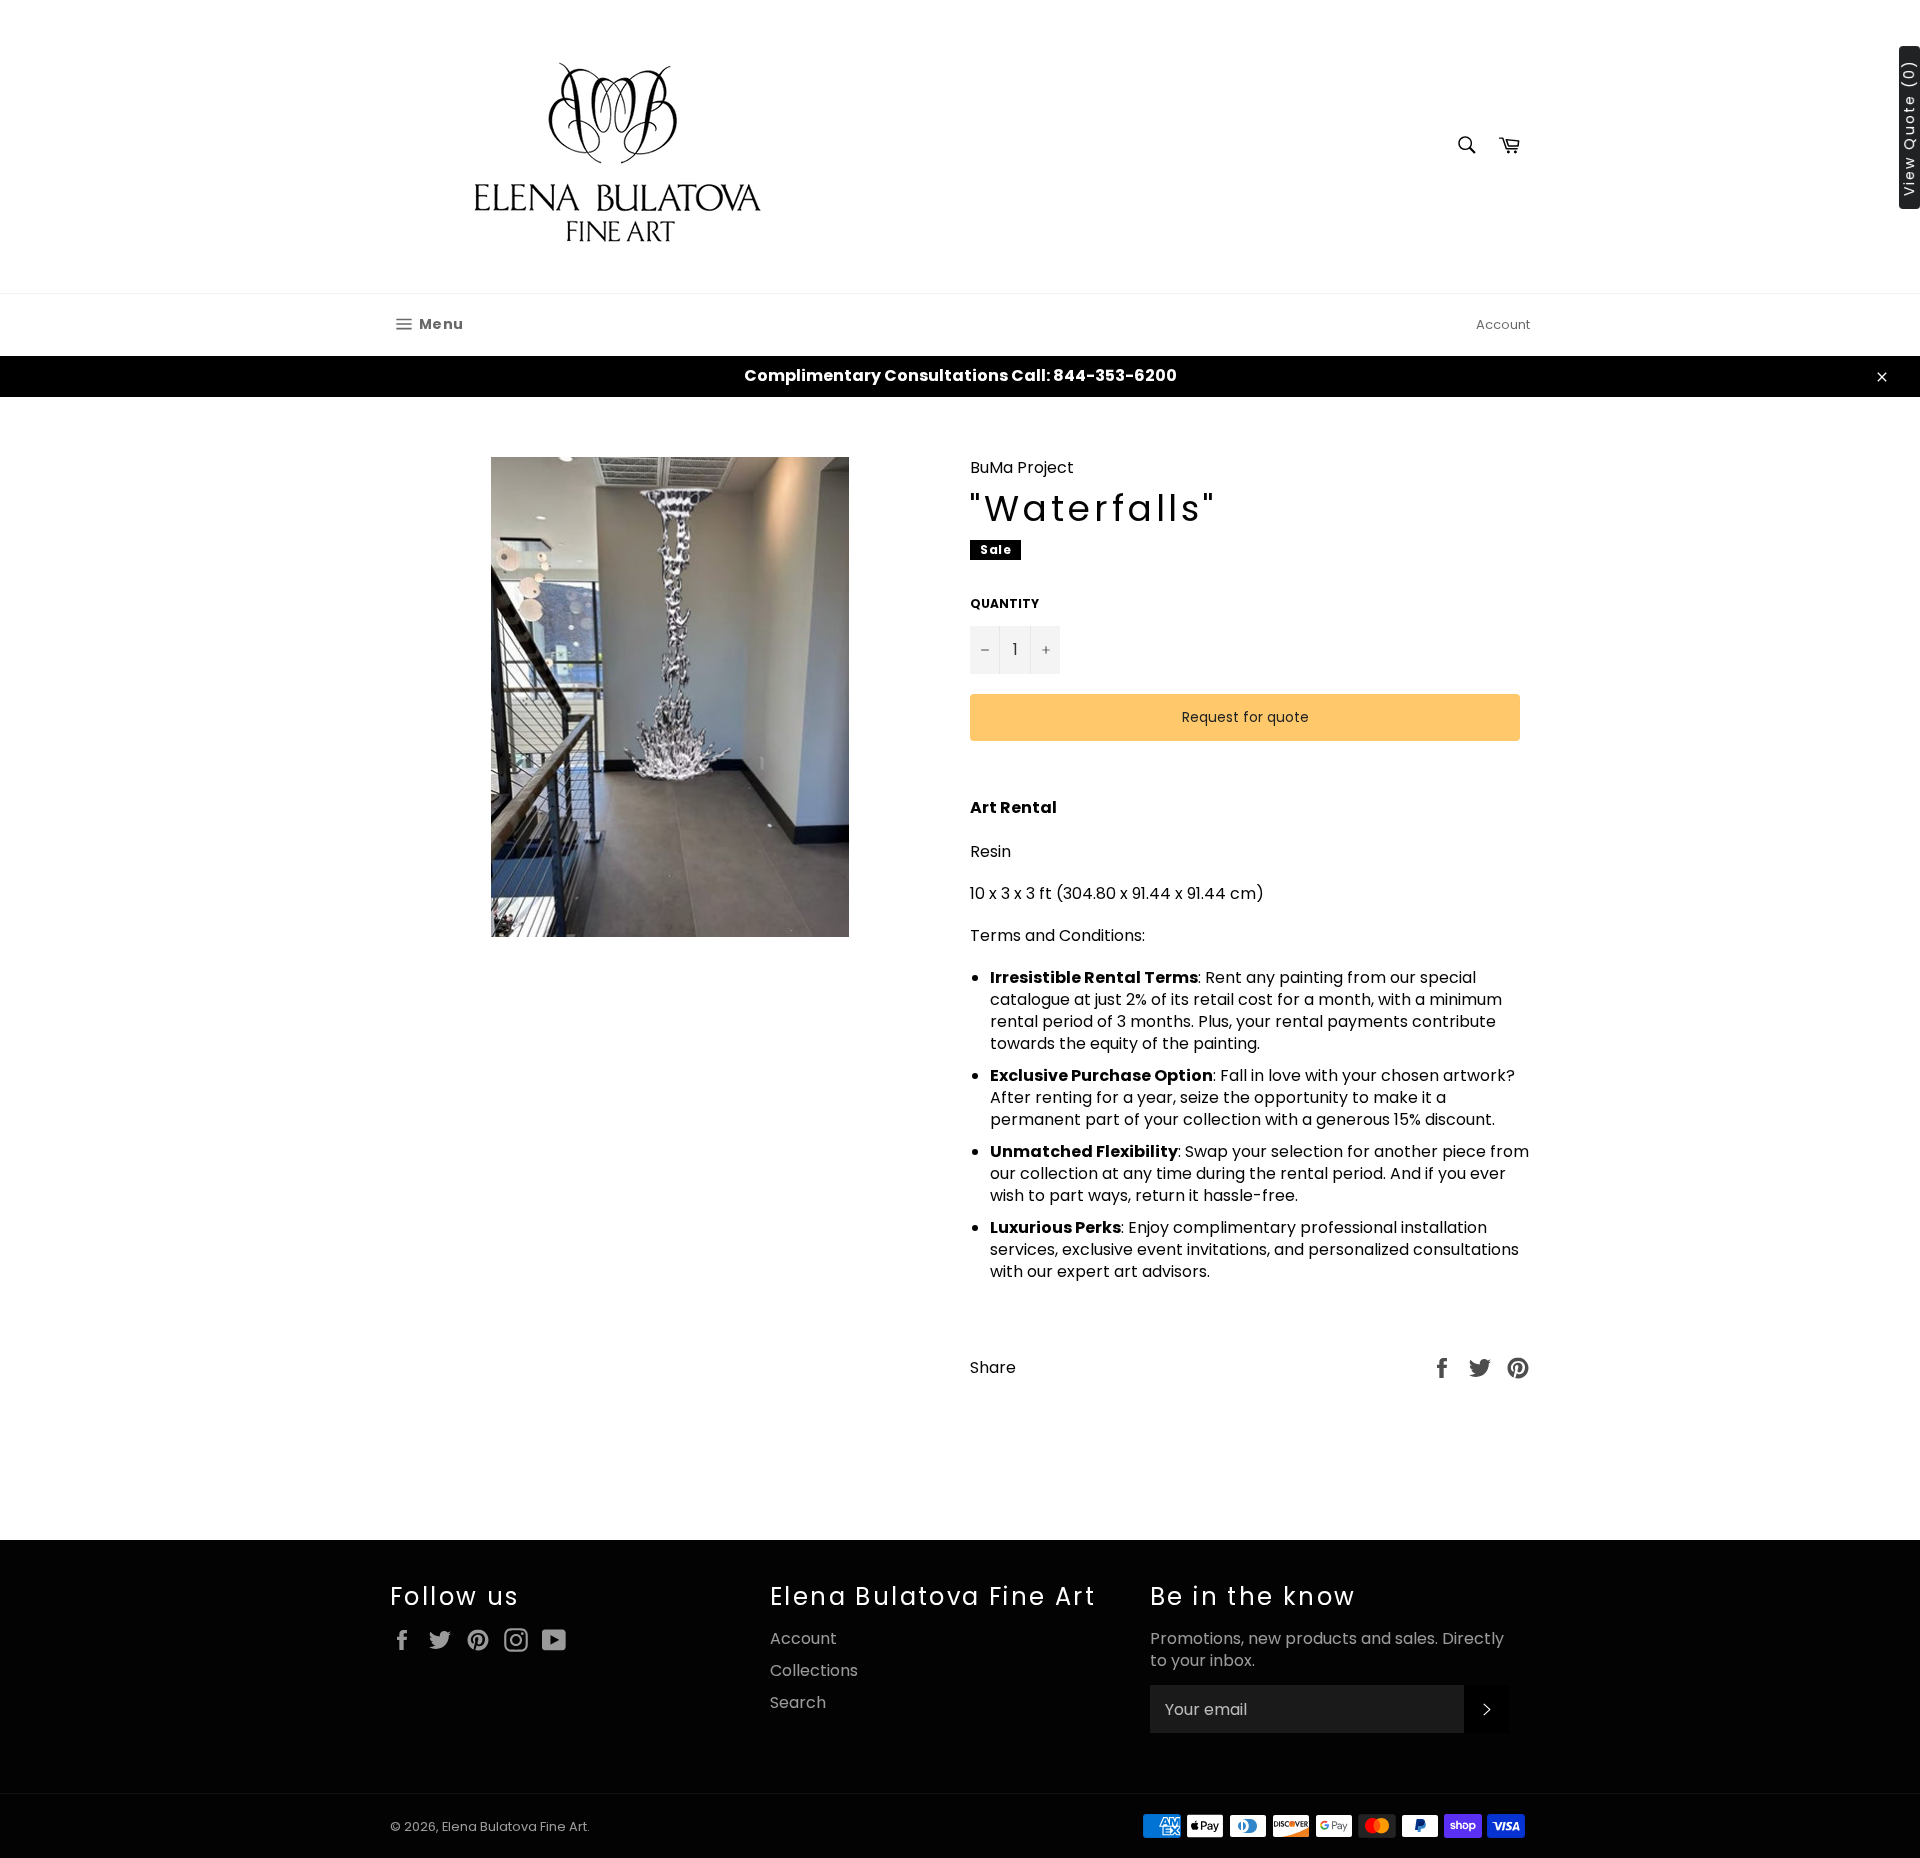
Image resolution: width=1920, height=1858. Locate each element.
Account (1503, 324)
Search (798, 1702)
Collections (814, 1670)
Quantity (1004, 604)
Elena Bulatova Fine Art (514, 1826)
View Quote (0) (1909, 127)
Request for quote (1245, 717)
